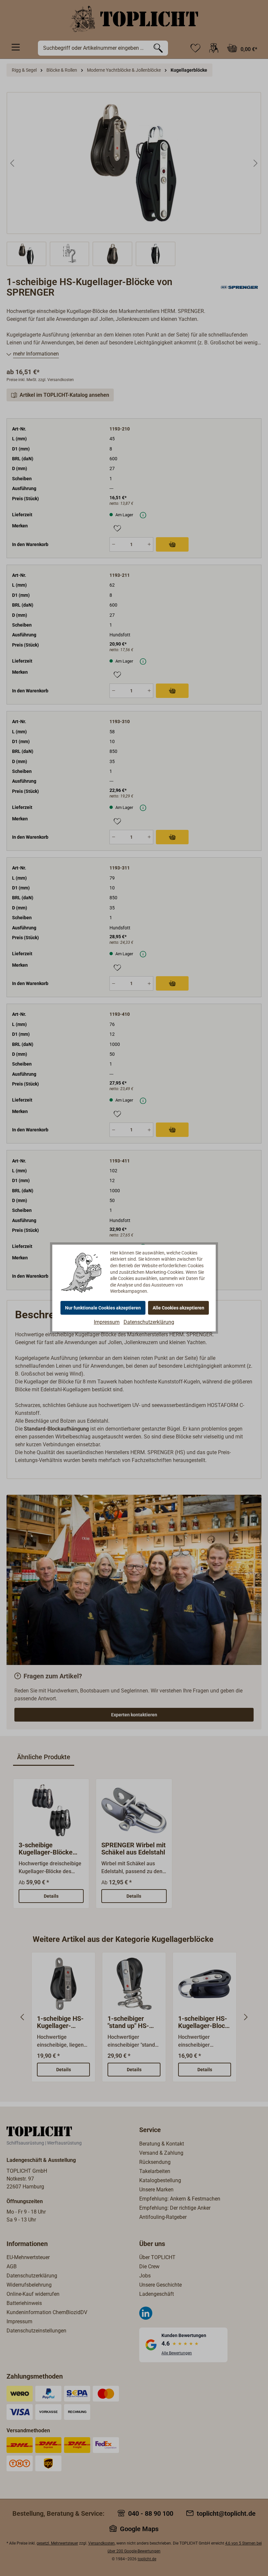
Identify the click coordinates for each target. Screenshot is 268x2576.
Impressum (107, 1322)
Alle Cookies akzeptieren (178, 1308)
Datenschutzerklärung (149, 1322)
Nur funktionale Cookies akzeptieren (103, 1308)
